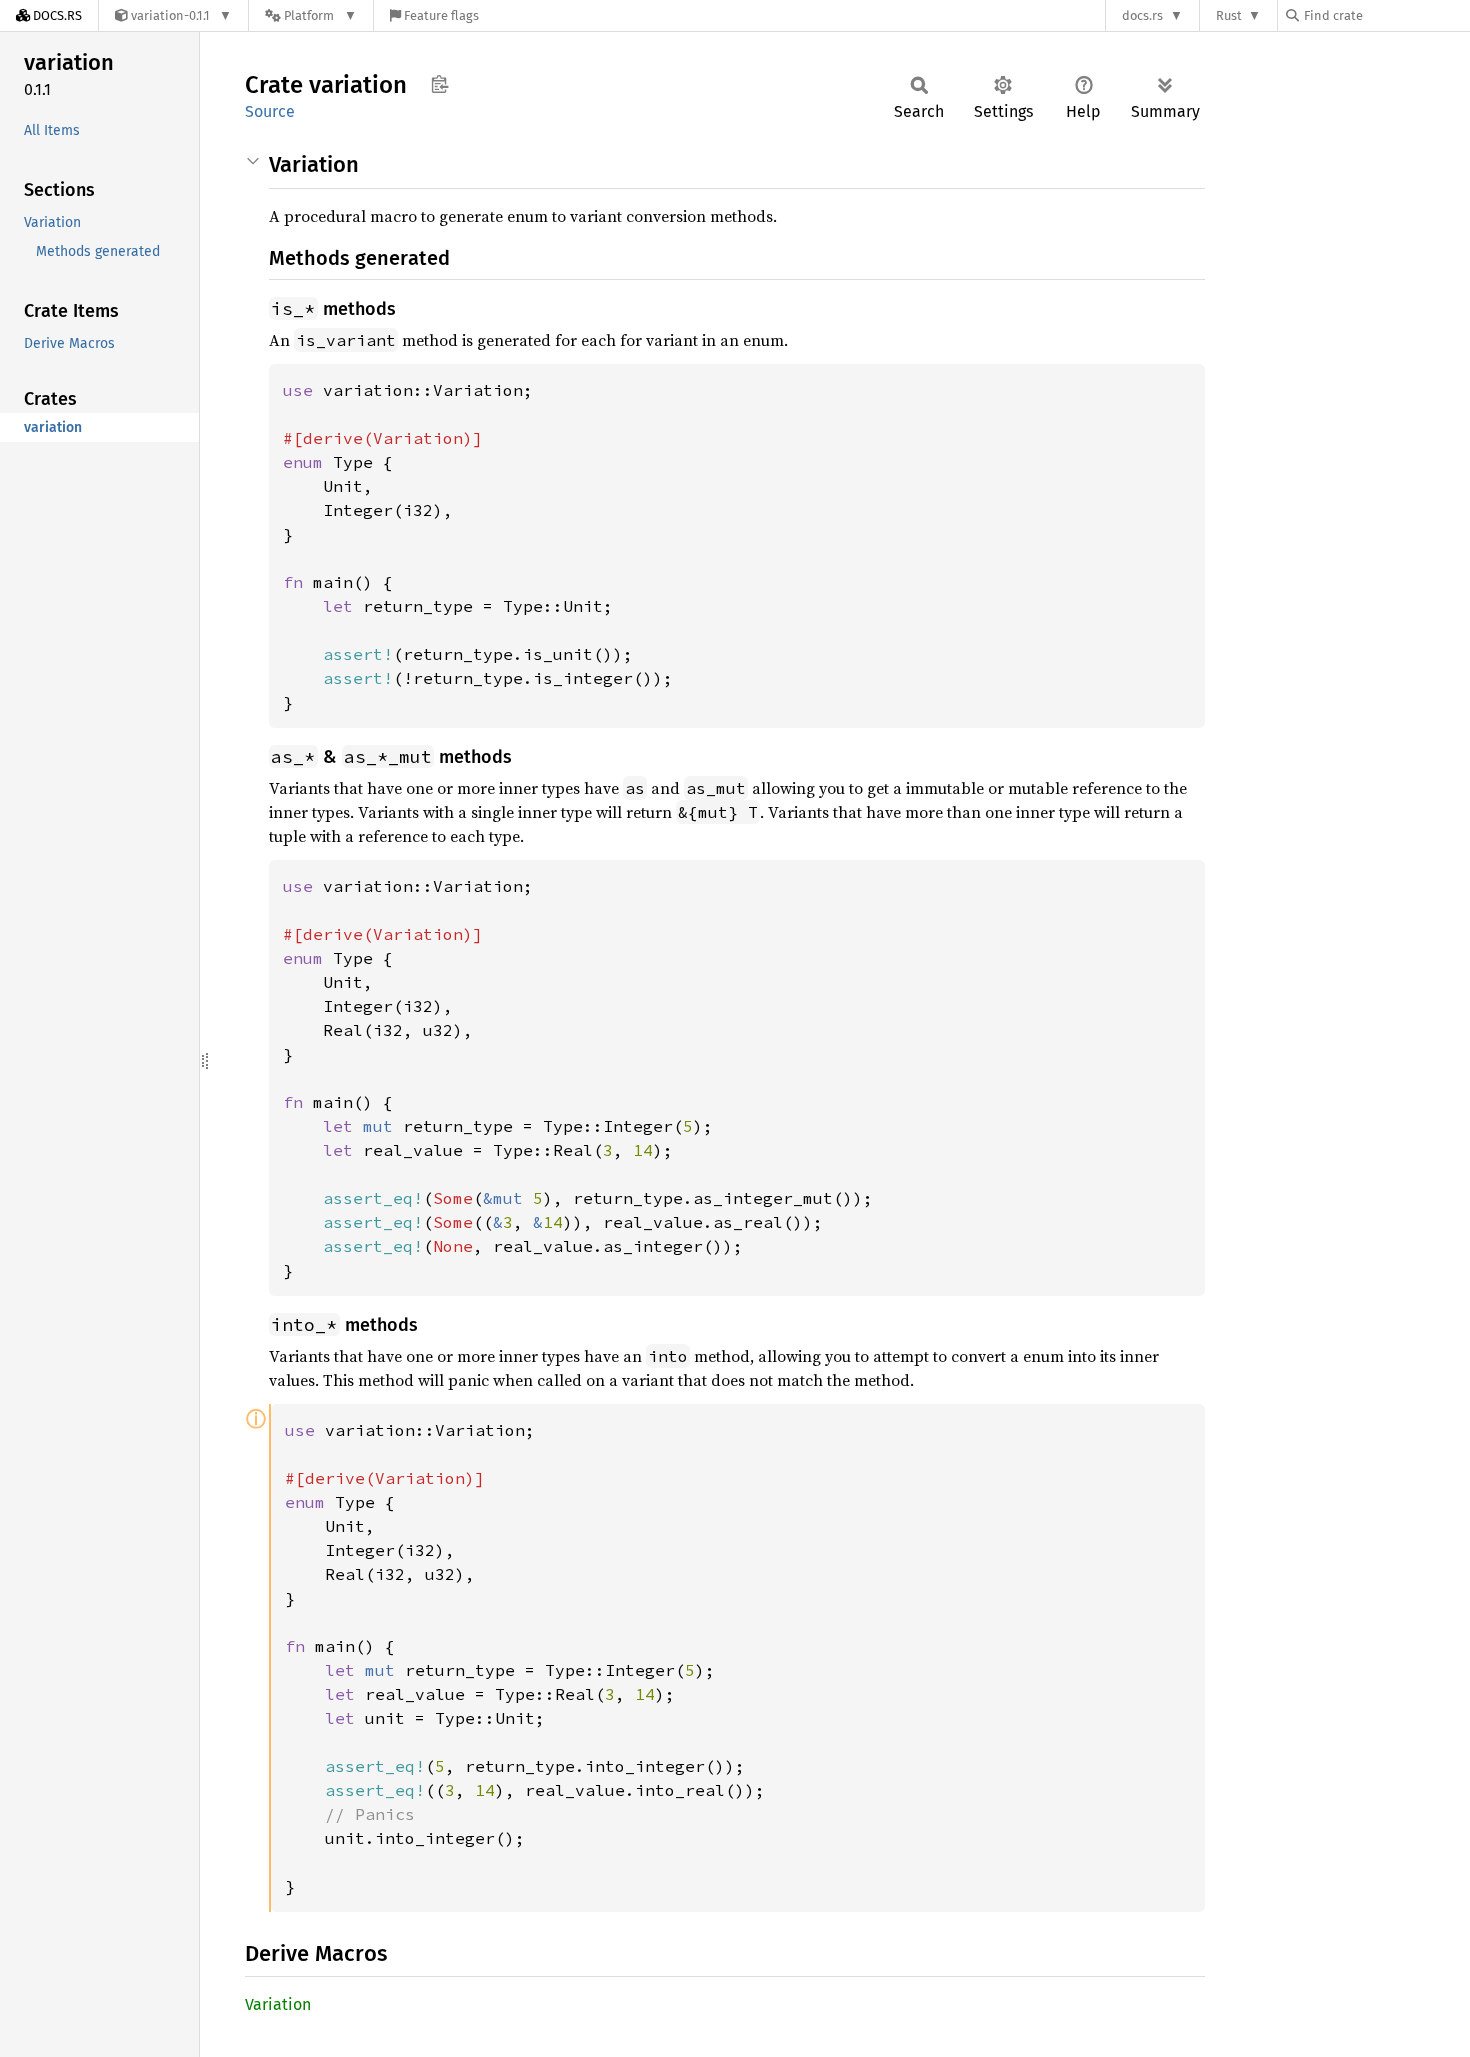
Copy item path (439, 84)
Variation (278, 2004)
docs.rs (1142, 15)
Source (270, 111)
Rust (1229, 15)
